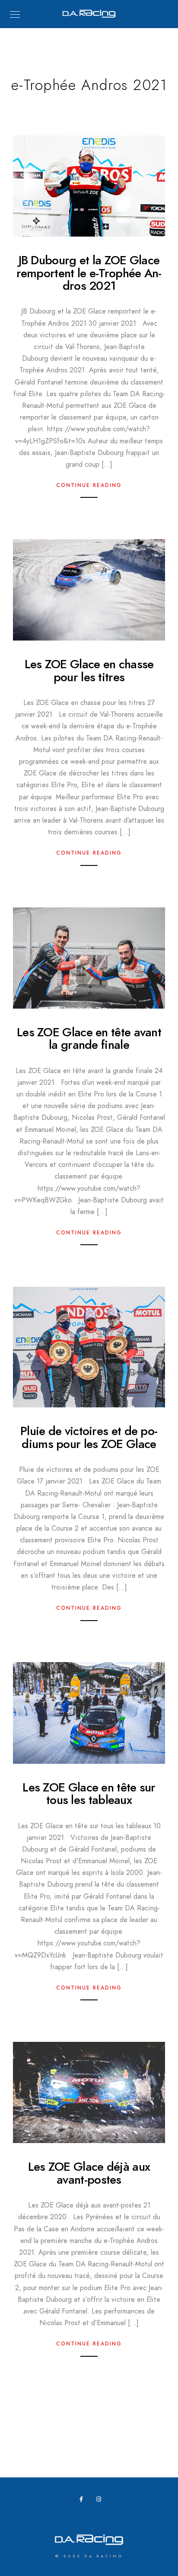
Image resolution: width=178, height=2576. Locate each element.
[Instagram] (101, 2501)
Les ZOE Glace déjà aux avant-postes (89, 2173)
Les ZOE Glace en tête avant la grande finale (89, 1038)
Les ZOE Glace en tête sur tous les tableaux (89, 1794)
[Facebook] (84, 2501)
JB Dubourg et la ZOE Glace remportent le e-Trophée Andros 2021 (89, 273)
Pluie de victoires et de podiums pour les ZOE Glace (89, 1437)
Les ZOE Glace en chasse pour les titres (89, 670)
